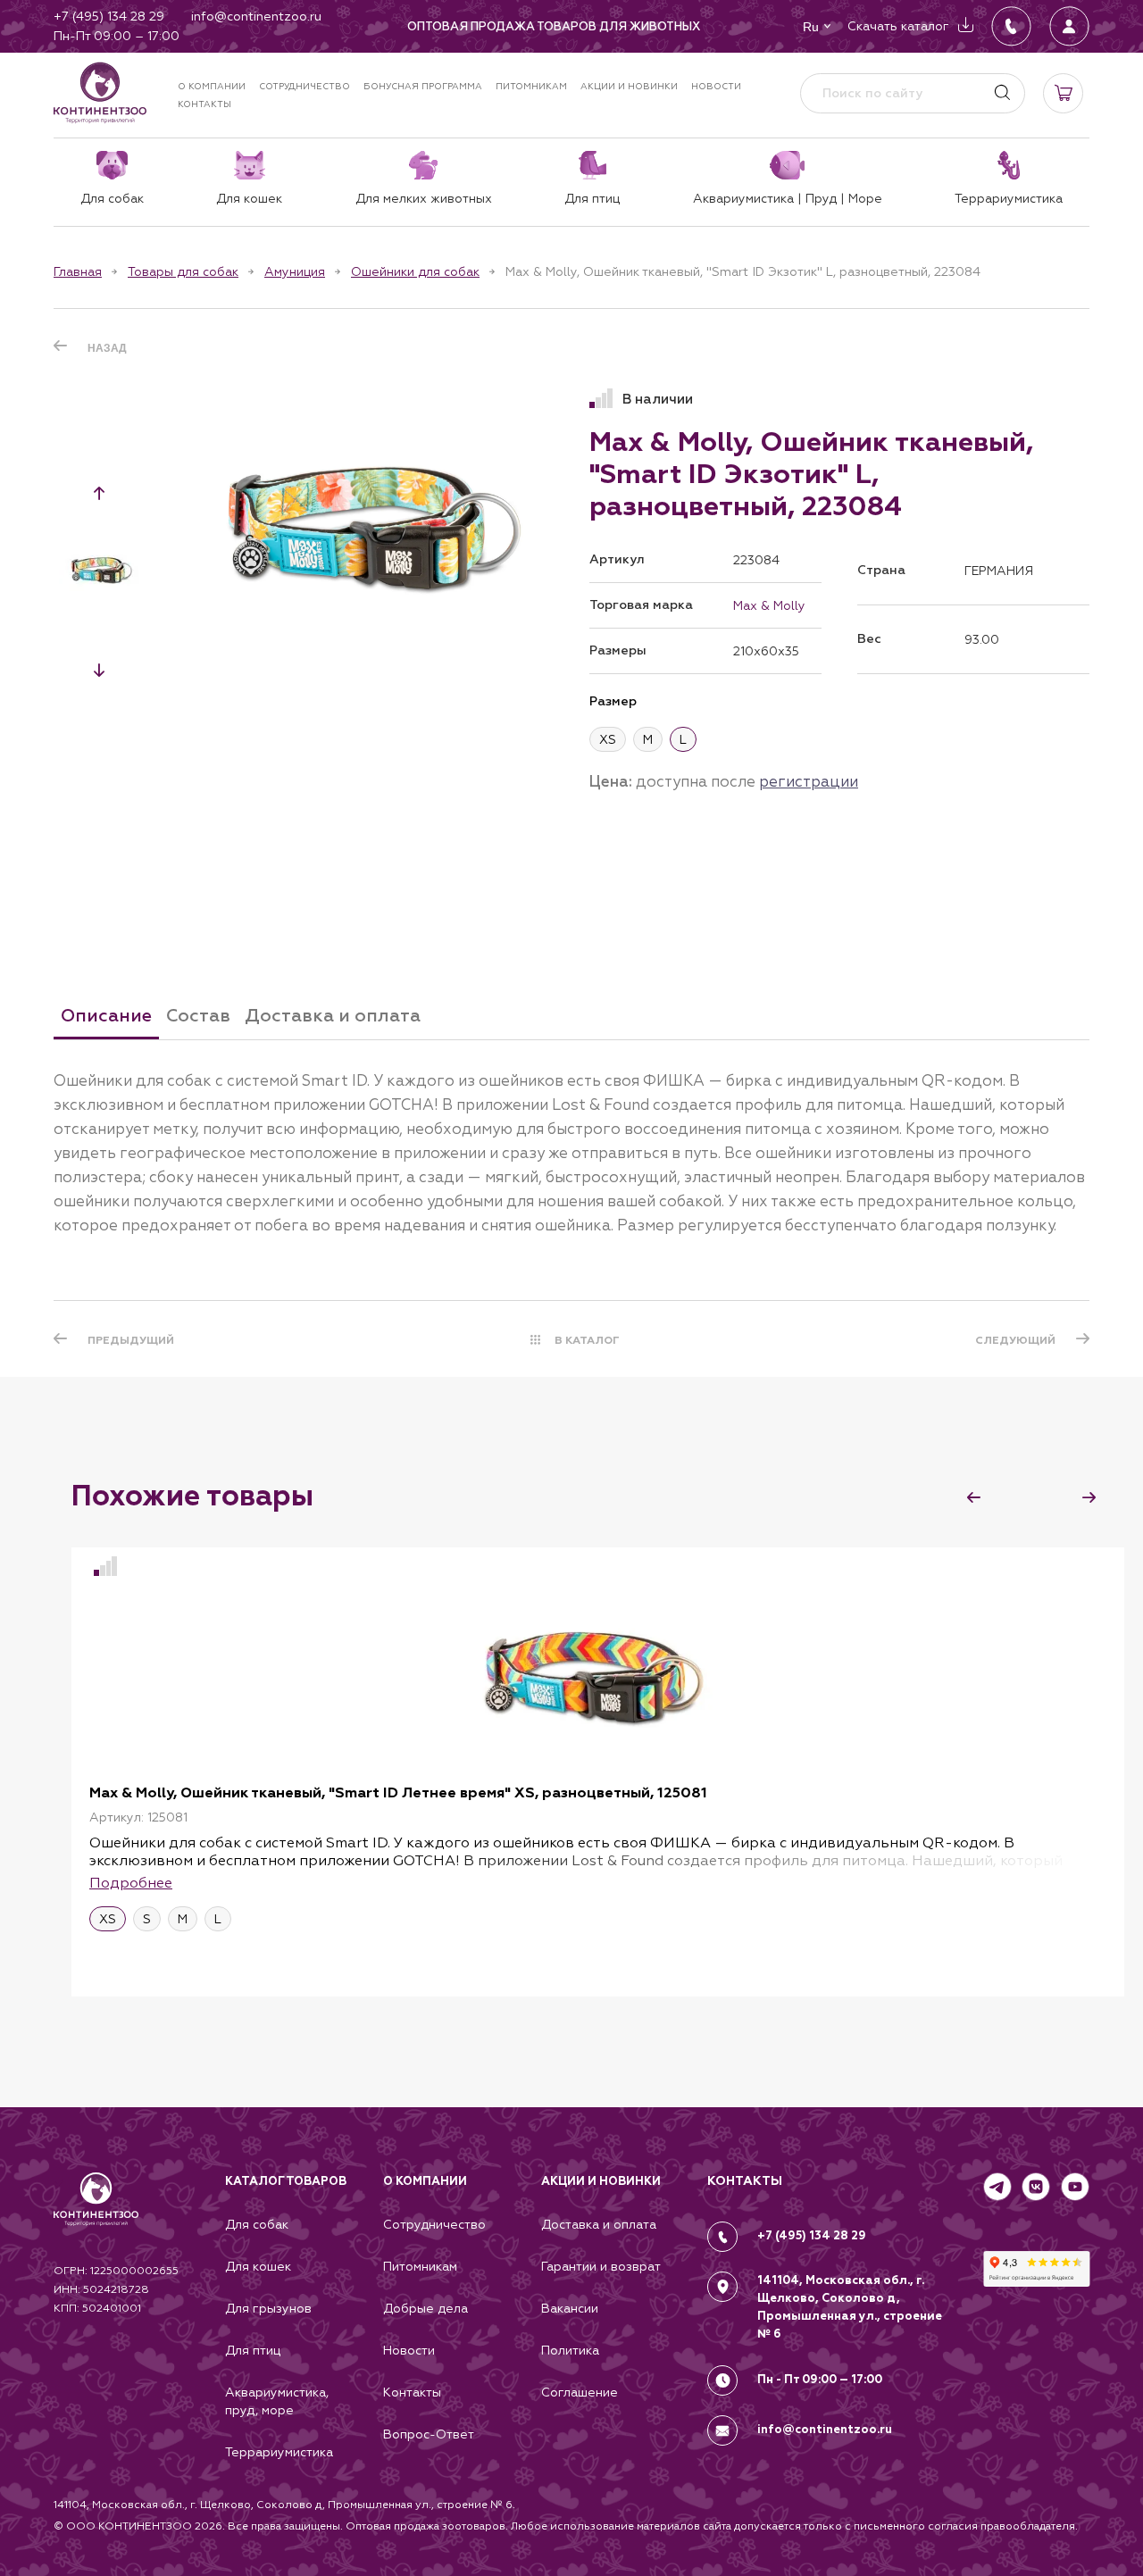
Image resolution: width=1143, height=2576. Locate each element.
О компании (212, 86)
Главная (78, 271)
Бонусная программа (423, 86)
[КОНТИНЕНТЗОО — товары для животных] (100, 93)
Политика (570, 2350)
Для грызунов (268, 2308)
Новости (716, 86)
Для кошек (258, 2266)
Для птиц (253, 2350)
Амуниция (295, 271)
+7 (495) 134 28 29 (812, 2236)
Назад (107, 348)
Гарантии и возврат (601, 2266)
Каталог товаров (286, 2181)
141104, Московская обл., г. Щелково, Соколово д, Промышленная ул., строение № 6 (850, 2307)
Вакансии (570, 2308)
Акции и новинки (629, 86)
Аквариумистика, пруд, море (277, 2401)
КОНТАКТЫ (745, 2181)
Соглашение (580, 2392)
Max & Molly (769, 605)
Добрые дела (425, 2308)
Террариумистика (279, 2452)
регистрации (809, 781)
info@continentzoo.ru (825, 2430)
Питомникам (531, 86)
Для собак (257, 2224)
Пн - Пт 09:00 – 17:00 (820, 2380)
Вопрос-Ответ (429, 2434)
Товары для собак (183, 271)
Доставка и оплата (599, 2224)
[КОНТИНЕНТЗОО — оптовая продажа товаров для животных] (96, 2217)
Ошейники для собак (415, 271)
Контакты (204, 104)
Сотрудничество (305, 86)
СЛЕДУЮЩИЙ (1015, 1340)
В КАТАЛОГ (587, 1340)
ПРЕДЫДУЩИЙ (131, 1340)
